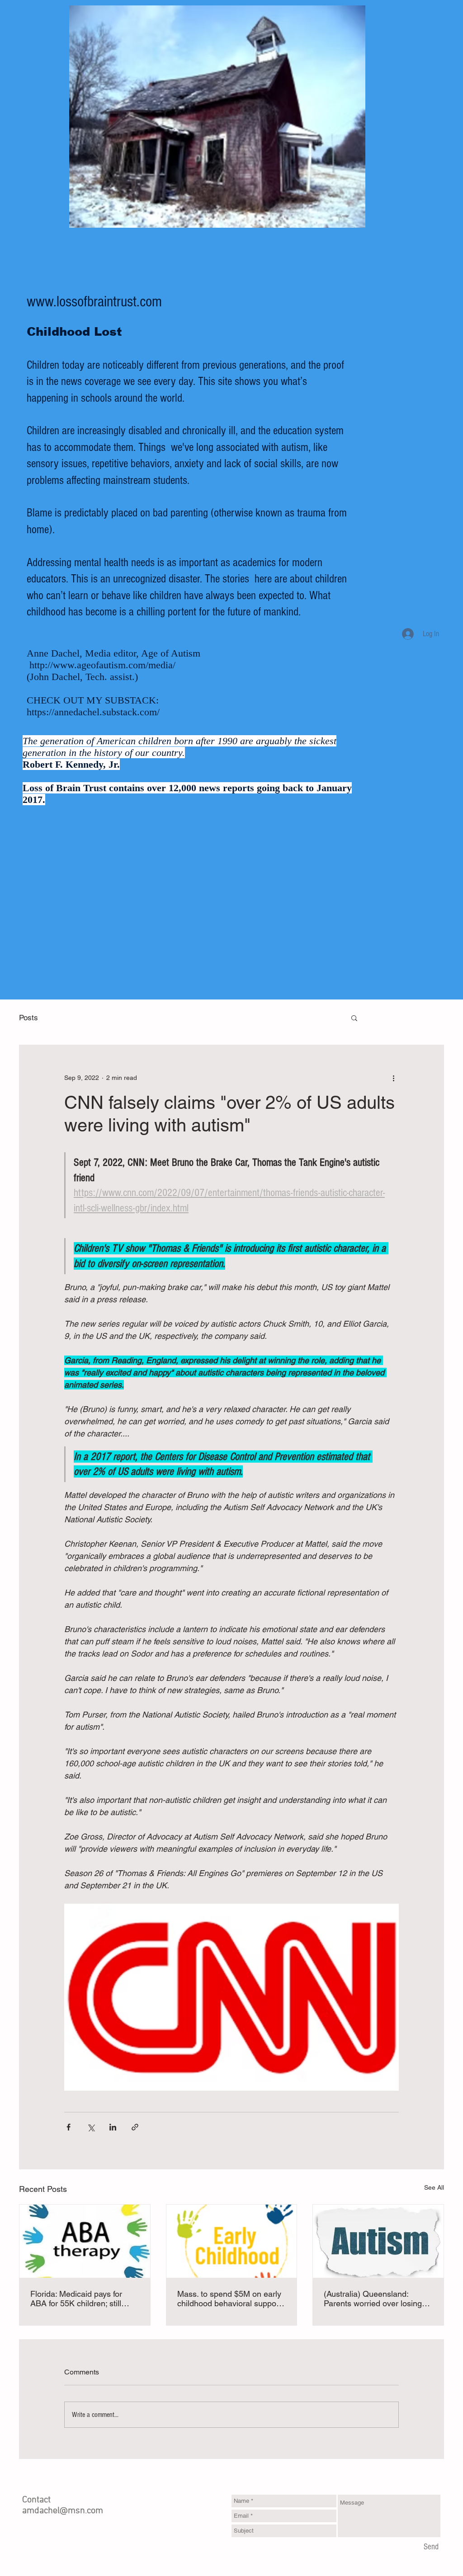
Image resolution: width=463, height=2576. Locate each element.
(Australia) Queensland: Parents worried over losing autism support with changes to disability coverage (376, 2299)
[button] (354, 1018)
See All (434, 2187)
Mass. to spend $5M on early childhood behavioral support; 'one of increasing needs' (230, 2299)
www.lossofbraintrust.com (94, 302)
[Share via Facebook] (69, 2127)
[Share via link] (135, 2127)
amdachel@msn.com (63, 2511)
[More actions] (393, 1078)
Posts (28, 1018)
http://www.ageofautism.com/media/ (102, 665)
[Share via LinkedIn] (113, 2127)
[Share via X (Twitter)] (91, 2127)
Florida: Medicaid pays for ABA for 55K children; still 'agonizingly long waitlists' (76, 2299)
